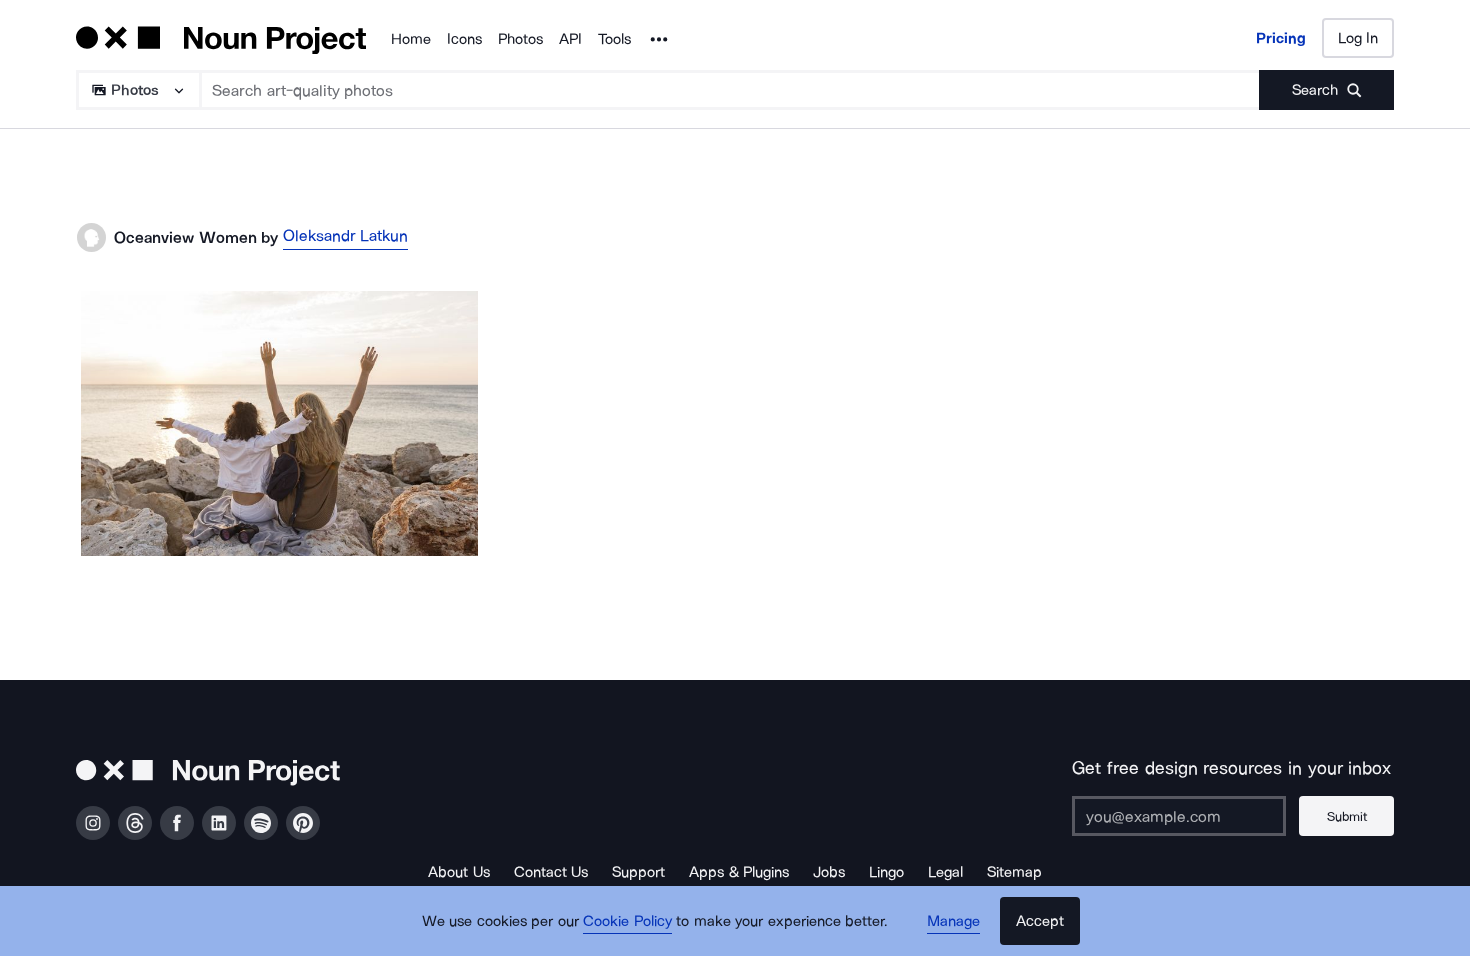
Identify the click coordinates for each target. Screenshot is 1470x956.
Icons (464, 39)
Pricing (1281, 38)
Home (411, 39)
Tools (614, 39)
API (570, 39)
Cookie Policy (627, 921)
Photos (520, 39)
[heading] (279, 423)
